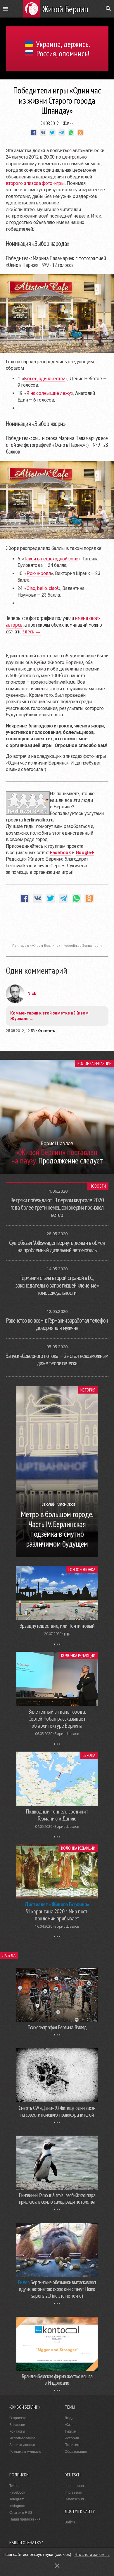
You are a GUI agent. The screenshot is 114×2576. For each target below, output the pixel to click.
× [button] (57, 2566)
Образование (76, 2452)
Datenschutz (75, 2499)
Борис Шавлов (67, 1734)
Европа (89, 1755)
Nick (32, 993)
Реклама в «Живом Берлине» (36, 946)
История (88, 1390)
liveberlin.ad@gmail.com (82, 946)
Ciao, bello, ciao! (42, 588)
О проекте (18, 2418)
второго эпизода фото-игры (35, 183)
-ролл (39, 573)
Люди (69, 2418)
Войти (70, 2522)
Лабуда (9, 1955)
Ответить (47, 1031)
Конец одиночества (45, 379)
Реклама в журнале (25, 2452)
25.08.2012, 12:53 (20, 1031)
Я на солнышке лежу (49, 393)
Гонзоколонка (82, 1570)
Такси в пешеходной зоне (51, 559)
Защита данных (23, 2445)
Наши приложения (25, 2519)
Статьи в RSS (21, 2513)
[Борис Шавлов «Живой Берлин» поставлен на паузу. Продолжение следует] (57, 1172)
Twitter (14, 2486)
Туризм (70, 2431)
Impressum (73, 2492)
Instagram (17, 2506)
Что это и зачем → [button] (92, 2554)
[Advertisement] (57, 926)
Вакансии (17, 2425)
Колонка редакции (95, 1063)
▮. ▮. (67, 1634)
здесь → (32, 631)
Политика (73, 2445)
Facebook (17, 2492)
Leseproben (74, 2486)
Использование (22, 2438)
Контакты (17, 2431)
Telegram (17, 2499)
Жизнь (68, 123)
